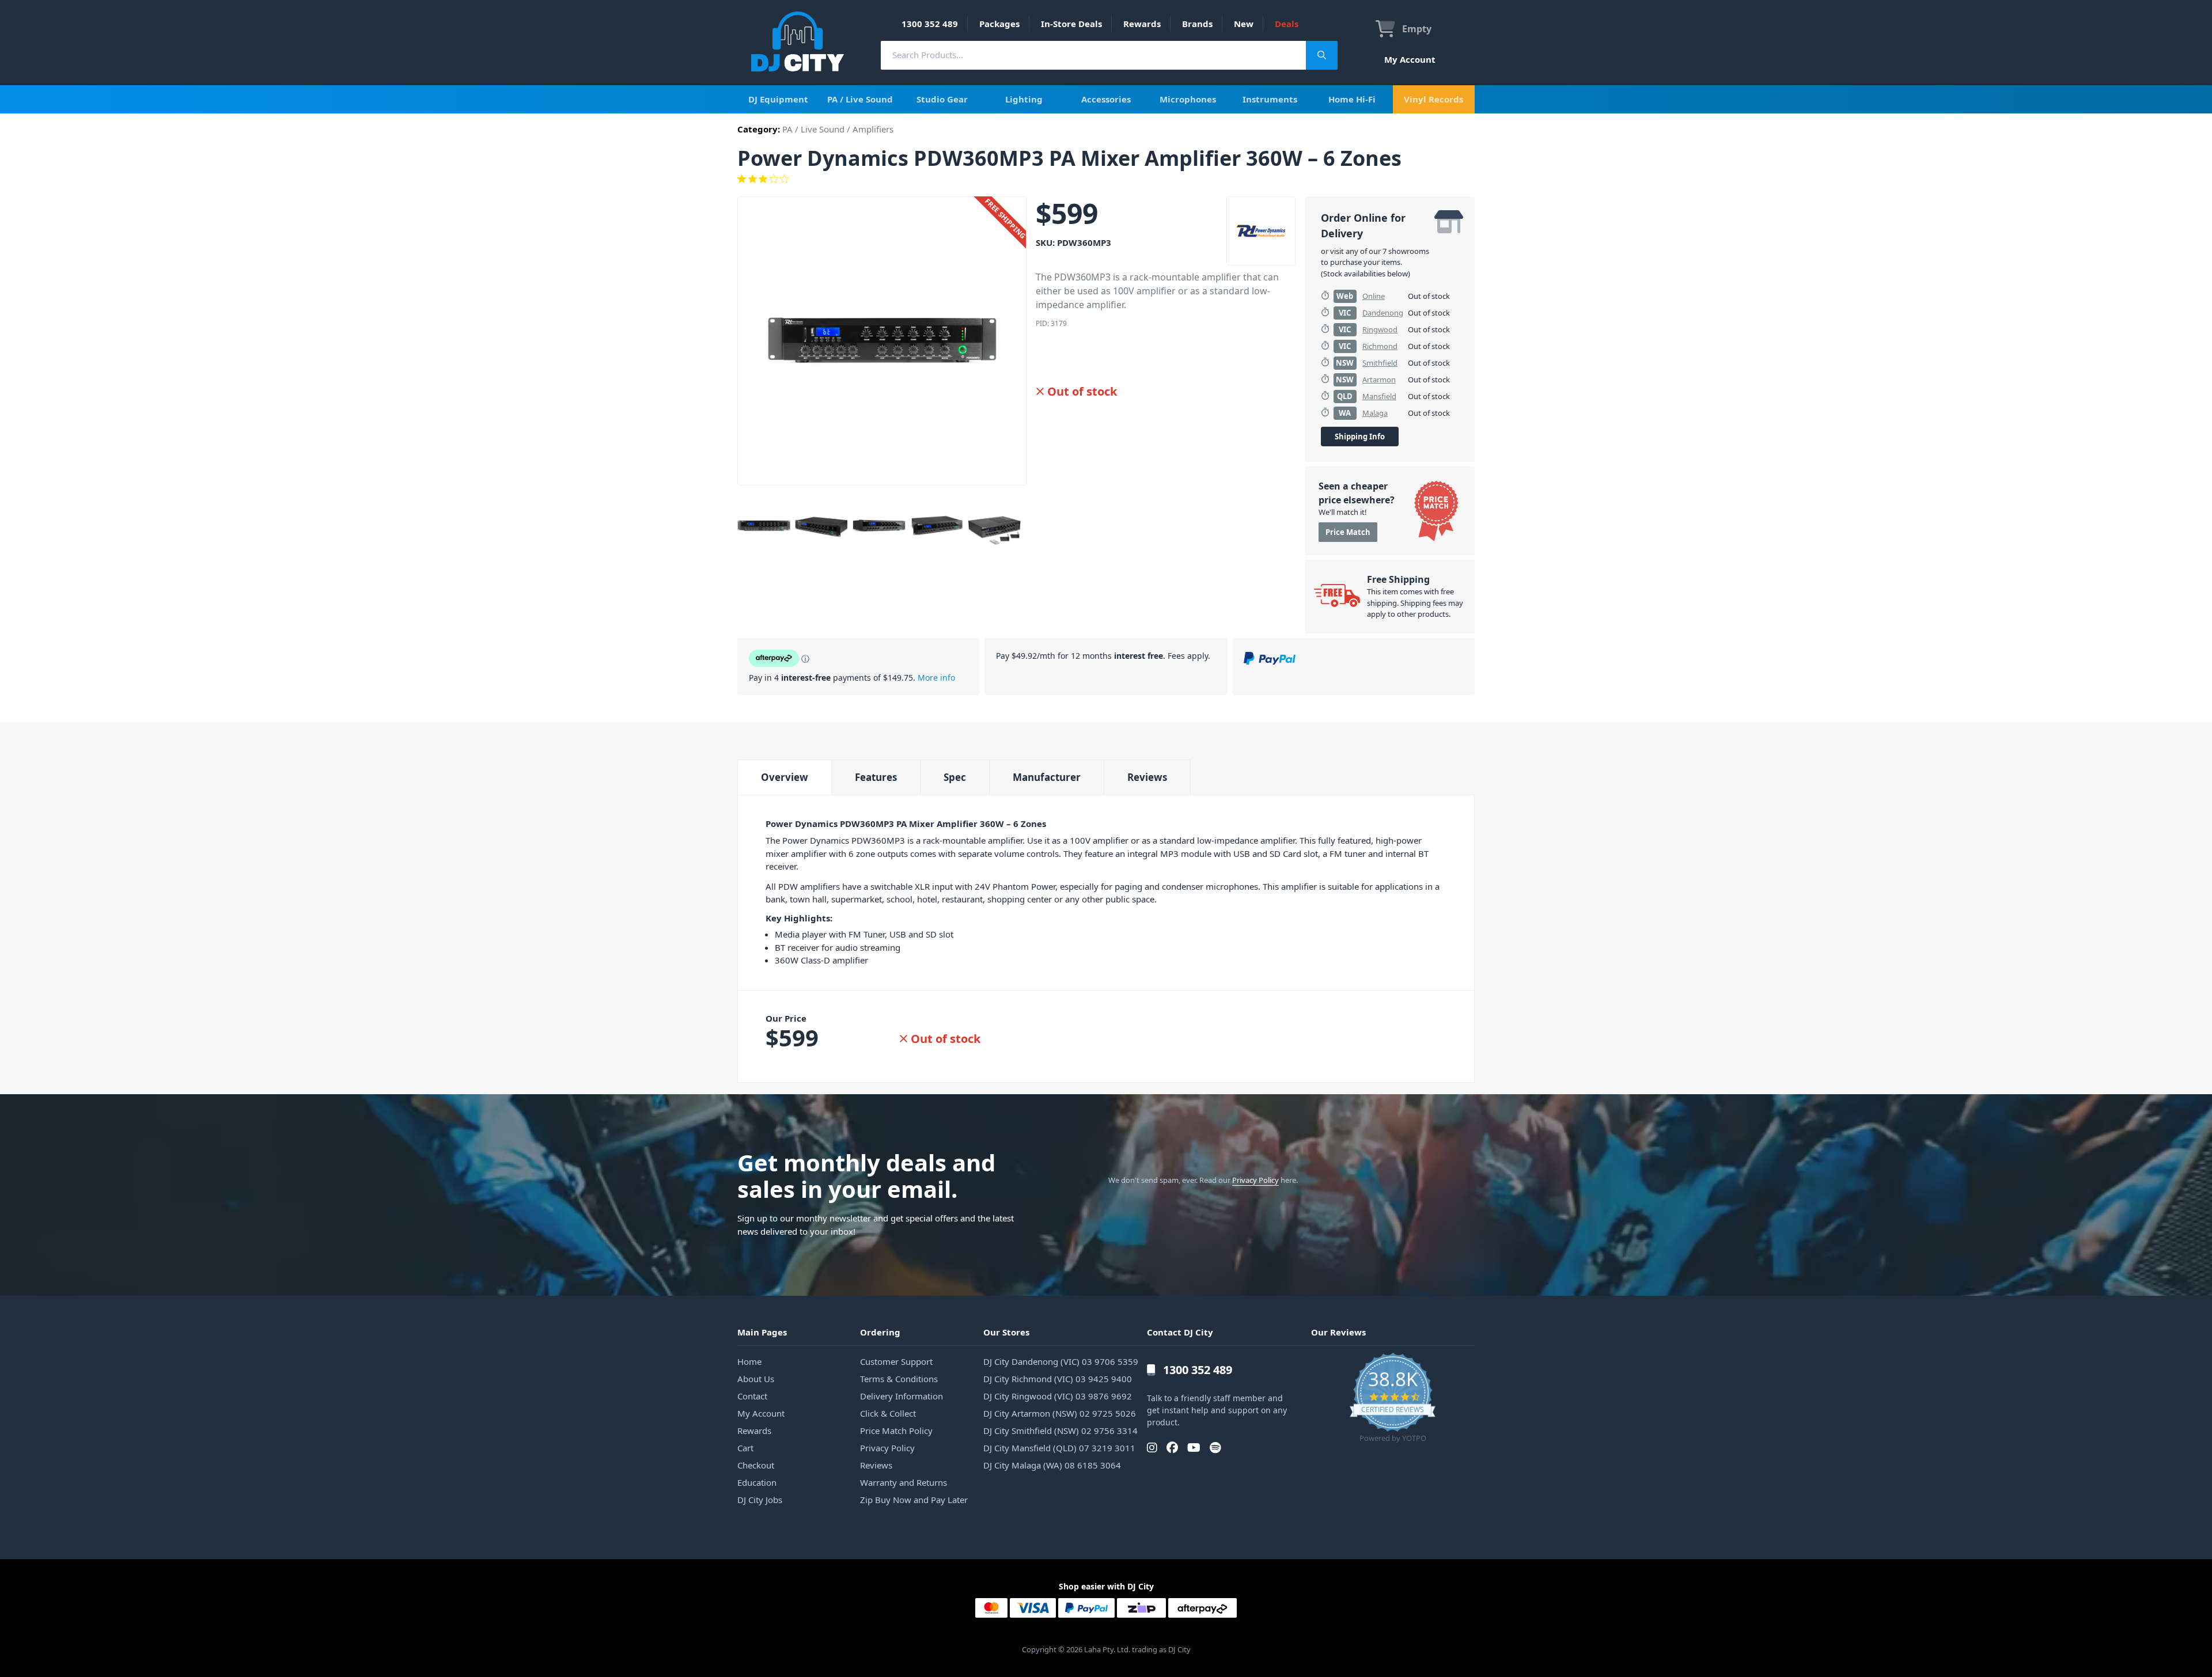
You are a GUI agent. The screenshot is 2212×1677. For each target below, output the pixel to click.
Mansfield (1379, 396)
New (1244, 24)
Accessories (1106, 99)
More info (936, 678)
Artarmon (1379, 380)
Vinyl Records (1433, 99)
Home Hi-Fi (1352, 99)
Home (749, 1361)
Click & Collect (888, 1413)
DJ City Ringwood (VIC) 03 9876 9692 (1058, 1396)
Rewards (1142, 24)
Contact (752, 1396)
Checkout (756, 1465)
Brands (1197, 24)
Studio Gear (942, 99)
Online (1374, 296)
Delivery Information (902, 1396)
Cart (745, 1448)
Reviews (1147, 777)
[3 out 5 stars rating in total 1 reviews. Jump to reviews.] (1106, 179)
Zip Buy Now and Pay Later (914, 1500)
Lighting (1024, 99)
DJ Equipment (778, 99)
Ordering (880, 1332)
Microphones (1188, 99)
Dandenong (1383, 313)
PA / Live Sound (860, 99)
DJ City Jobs (760, 1500)
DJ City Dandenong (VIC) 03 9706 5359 (1061, 1361)
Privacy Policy (1255, 1180)
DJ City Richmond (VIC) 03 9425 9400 (1058, 1379)
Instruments (1270, 99)
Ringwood (1380, 329)
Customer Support (896, 1361)
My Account (1410, 59)
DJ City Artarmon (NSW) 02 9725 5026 (1060, 1413)
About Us (756, 1379)
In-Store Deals (1071, 24)
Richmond (1380, 346)
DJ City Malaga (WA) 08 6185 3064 (1052, 1465)
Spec (955, 777)
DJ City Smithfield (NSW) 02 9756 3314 (1060, 1431)
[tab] (784, 777)
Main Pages (762, 1332)
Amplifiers (873, 129)
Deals (1287, 24)
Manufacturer (1047, 777)
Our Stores (1006, 1332)
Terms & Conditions (899, 1379)
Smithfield (1380, 363)
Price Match (1348, 532)
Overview (785, 777)
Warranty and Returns (904, 1482)
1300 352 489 (930, 24)
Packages (999, 24)
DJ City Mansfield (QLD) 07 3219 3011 (1059, 1448)
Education (757, 1482)
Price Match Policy (896, 1431)
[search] (1093, 55)
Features (876, 777)
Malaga (1375, 413)
